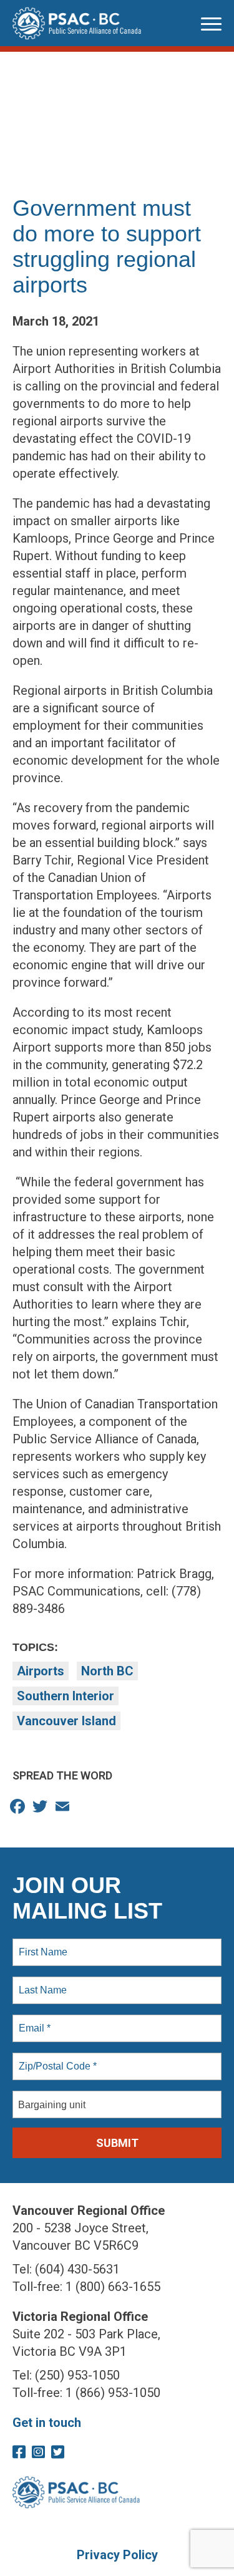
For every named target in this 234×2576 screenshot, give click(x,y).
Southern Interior (66, 1696)
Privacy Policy (117, 2555)
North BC (107, 1671)
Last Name (41, 1983)
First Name (42, 1945)
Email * (33, 2021)
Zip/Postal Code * (55, 2059)
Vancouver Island (66, 1721)
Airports (41, 1671)
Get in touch (47, 2423)
